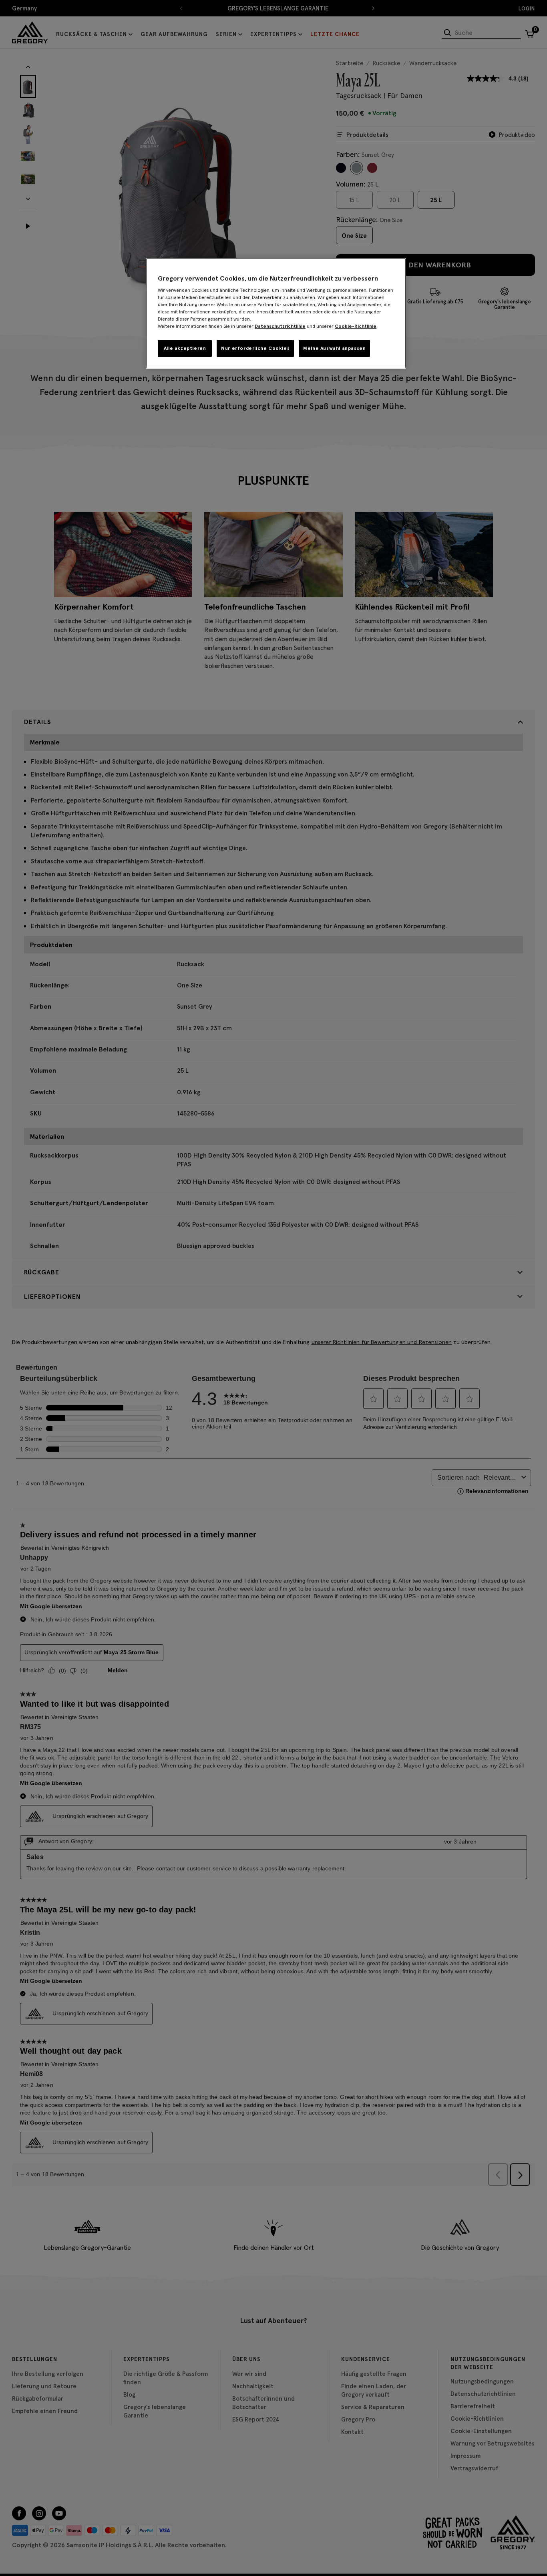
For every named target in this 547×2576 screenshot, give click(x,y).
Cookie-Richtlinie (356, 326)
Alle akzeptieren (185, 348)
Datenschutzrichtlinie (280, 326)
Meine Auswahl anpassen (334, 348)
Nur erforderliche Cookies (255, 348)
